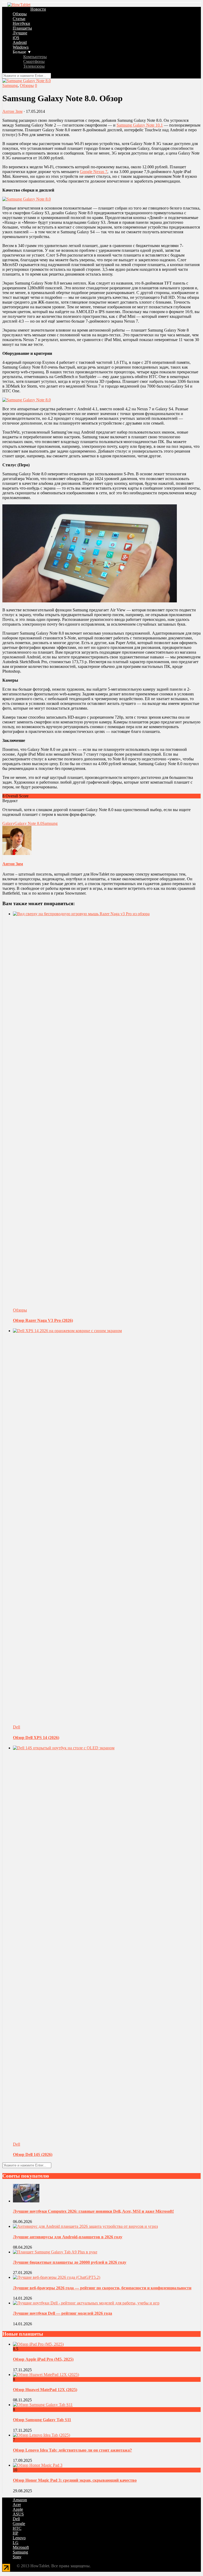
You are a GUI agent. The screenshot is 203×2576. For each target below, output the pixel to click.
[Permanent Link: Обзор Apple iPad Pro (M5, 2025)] (38, 2344)
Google (19, 2524)
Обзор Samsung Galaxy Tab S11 (42, 2420)
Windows (21, 47)
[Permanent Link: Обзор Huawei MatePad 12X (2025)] (46, 2375)
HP (15, 2533)
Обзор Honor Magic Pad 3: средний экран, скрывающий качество (75, 2480)
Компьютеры (35, 57)
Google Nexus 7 (94, 172)
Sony (17, 2557)
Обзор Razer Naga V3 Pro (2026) (43, 1320)
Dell (17, 1727)
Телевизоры (34, 66)
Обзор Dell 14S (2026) (33, 2154)
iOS (16, 38)
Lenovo (19, 2538)
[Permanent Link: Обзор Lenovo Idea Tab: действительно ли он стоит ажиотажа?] (41, 2435)
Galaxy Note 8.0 (28, 823)
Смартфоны (34, 61)
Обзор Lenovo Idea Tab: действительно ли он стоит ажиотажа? (72, 2450)
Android (20, 42)
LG (16, 2543)
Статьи (19, 19)
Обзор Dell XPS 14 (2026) (36, 1738)
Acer (17, 2505)
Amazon (20, 2500)
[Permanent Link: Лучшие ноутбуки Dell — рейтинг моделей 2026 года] (86, 2303)
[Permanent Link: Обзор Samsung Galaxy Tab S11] (43, 2405)
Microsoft (21, 2547)
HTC (17, 2528)
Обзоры (20, 14)
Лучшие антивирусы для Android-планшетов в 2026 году (68, 2237)
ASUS (18, 2514)
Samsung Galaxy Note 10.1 (140, 125)
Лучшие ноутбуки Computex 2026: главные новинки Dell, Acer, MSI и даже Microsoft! (93, 2211)
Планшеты (22, 28)
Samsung (10, 85)
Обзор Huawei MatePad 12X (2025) (45, 2390)
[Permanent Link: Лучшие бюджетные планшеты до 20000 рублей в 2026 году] (55, 2252)
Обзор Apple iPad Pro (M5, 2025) (43, 2359)
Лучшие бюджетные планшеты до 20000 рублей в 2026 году (70, 2262)
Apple (18, 2509)
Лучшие (20, 33)
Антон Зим (12, 111)
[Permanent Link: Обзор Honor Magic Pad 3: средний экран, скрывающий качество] (38, 2465)
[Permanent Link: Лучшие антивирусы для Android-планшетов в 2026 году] (85, 2226)
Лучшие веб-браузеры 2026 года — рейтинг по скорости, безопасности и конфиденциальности (102, 2288)
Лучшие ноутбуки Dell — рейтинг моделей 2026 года (63, 2313)
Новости (38, 9)
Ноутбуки (21, 23)
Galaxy (8, 823)
